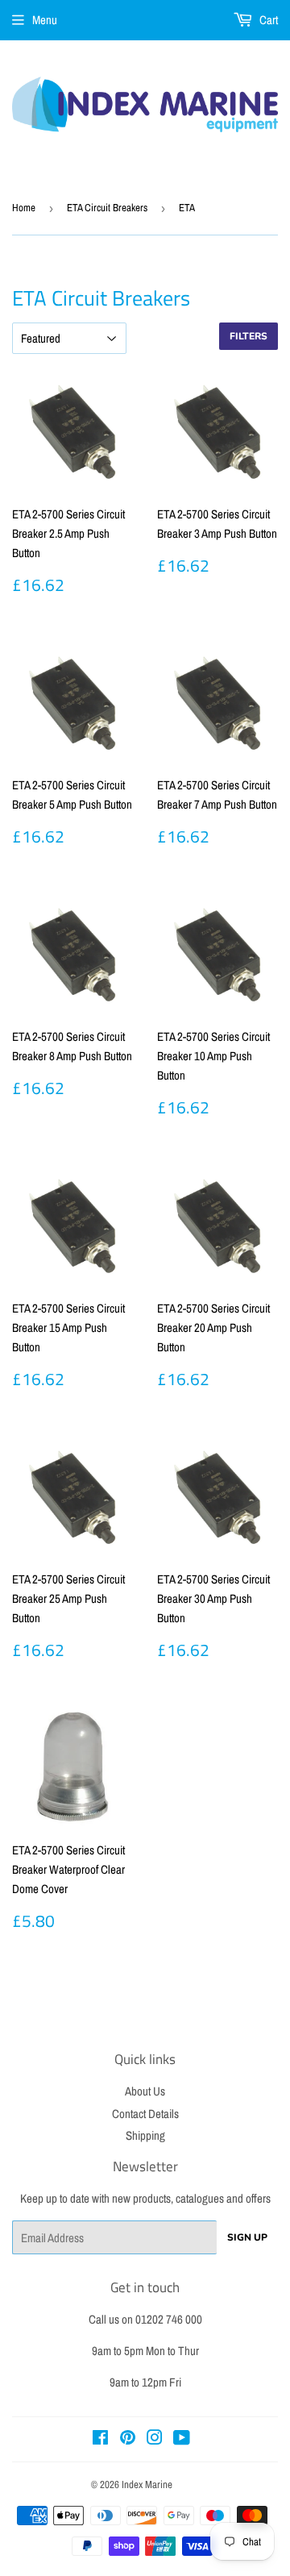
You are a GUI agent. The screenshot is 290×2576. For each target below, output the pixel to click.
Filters (249, 336)
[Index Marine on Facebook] (100, 2439)
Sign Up (247, 2237)
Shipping (145, 2135)
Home (24, 208)
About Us (145, 2091)
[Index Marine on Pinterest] (128, 2439)
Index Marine (147, 2484)
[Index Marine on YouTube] (182, 2439)
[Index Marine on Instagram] (155, 2439)
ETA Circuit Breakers (107, 208)
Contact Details (145, 2114)
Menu (45, 20)
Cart (267, 20)
